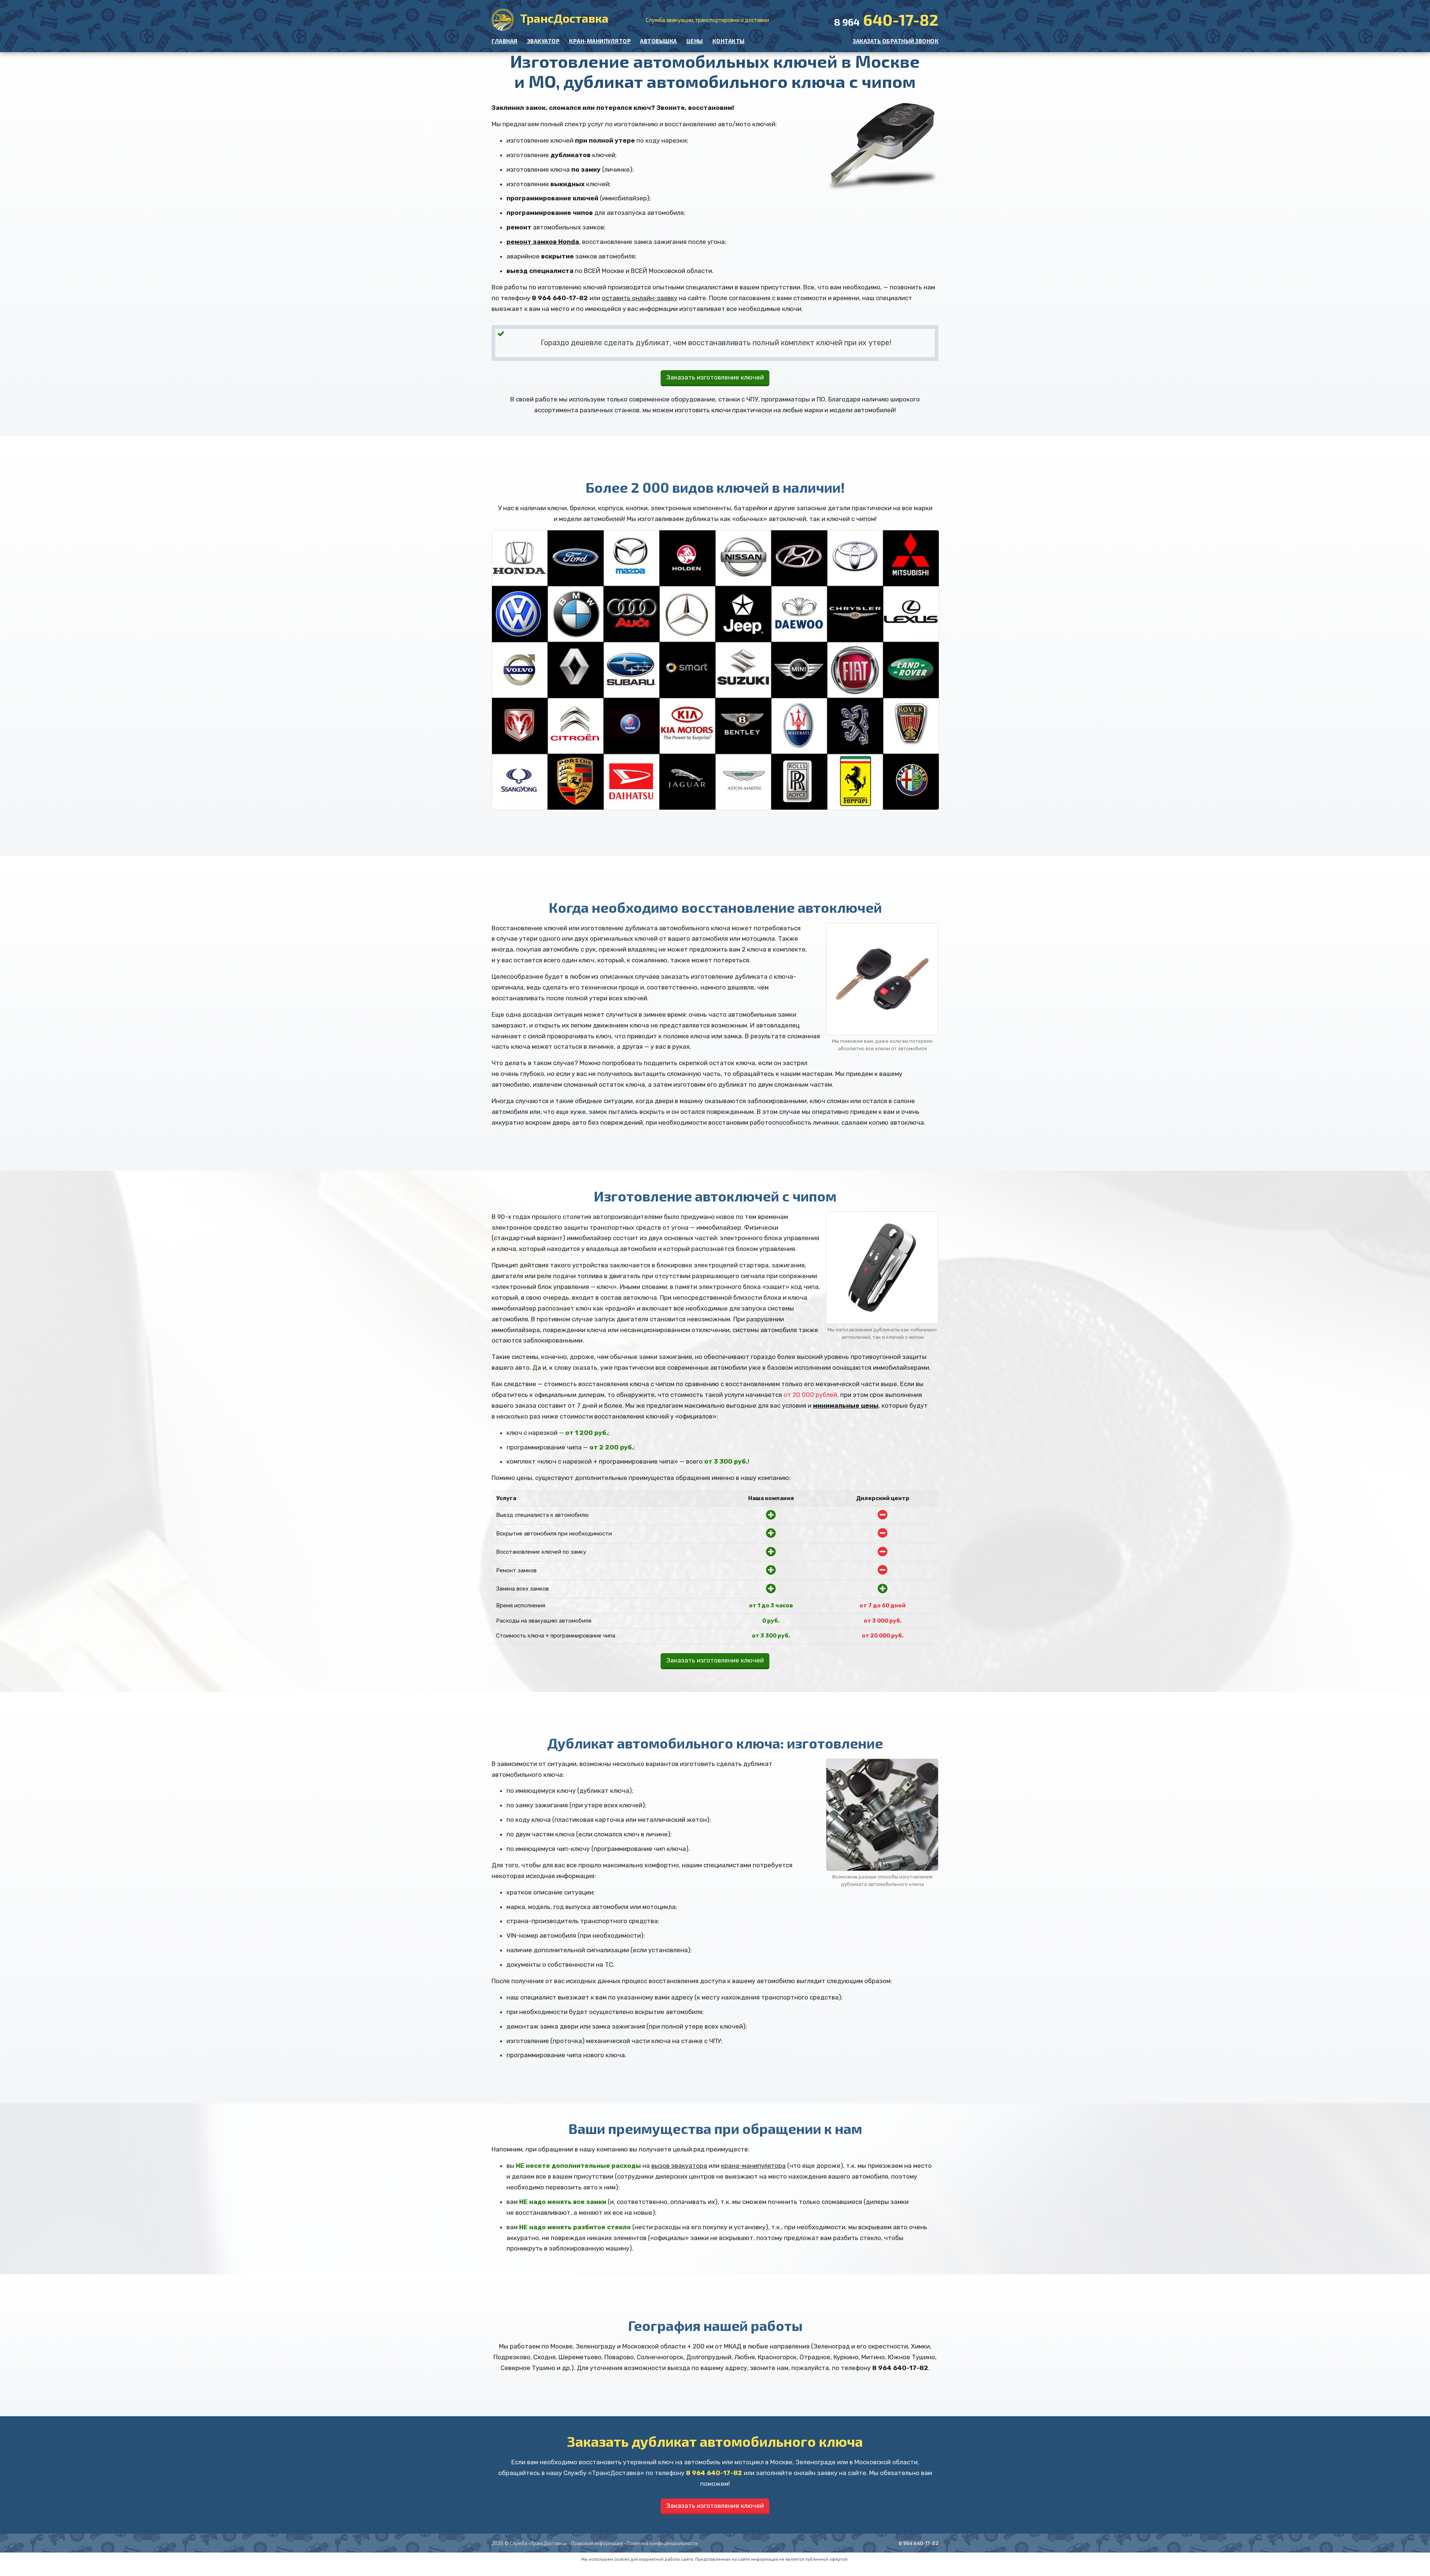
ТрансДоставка (563, 18)
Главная (505, 41)
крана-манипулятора (753, 2166)
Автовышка (659, 41)
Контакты (729, 41)
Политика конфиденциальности (662, 2543)
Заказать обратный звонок (896, 41)
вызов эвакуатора (679, 2166)
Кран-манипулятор (600, 41)
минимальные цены (846, 1405)
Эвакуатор (544, 41)
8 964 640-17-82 (560, 298)
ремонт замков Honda (543, 242)
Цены (695, 41)
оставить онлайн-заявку (640, 298)
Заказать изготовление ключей (715, 377)
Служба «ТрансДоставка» (539, 2543)
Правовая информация (597, 2543)
